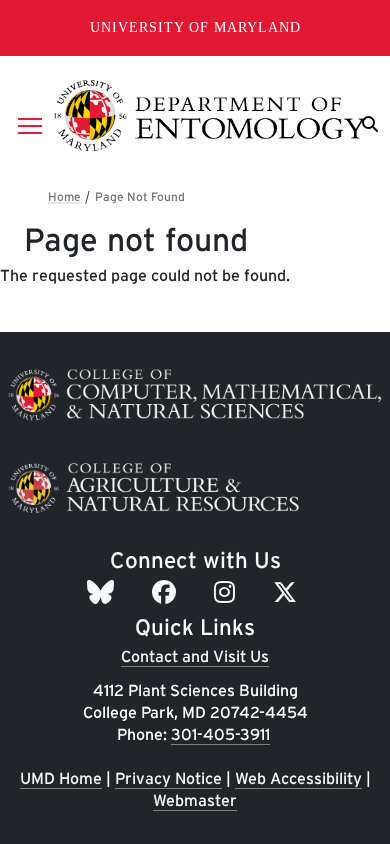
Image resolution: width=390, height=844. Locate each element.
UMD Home (61, 778)
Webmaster (195, 800)
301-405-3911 (220, 734)
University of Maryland (195, 27)
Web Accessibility (298, 778)
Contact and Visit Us (195, 656)
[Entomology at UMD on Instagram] (227, 592)
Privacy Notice (168, 778)
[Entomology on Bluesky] (103, 592)
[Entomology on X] (288, 592)
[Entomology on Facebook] (167, 592)
